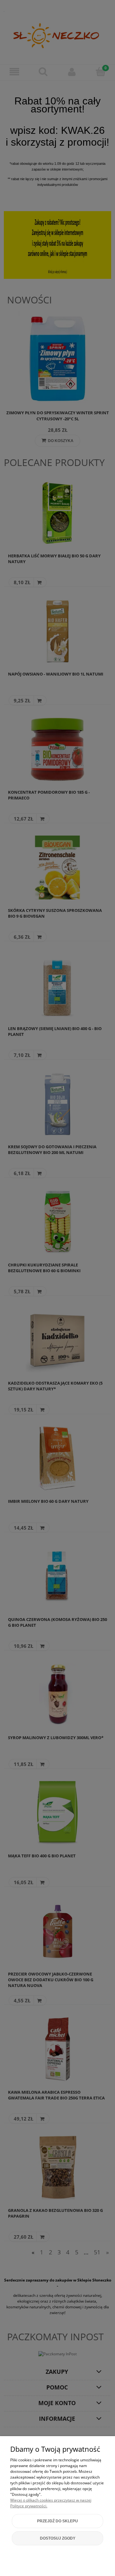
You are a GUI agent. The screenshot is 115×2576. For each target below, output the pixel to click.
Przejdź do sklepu (57, 2521)
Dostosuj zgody (58, 2538)
